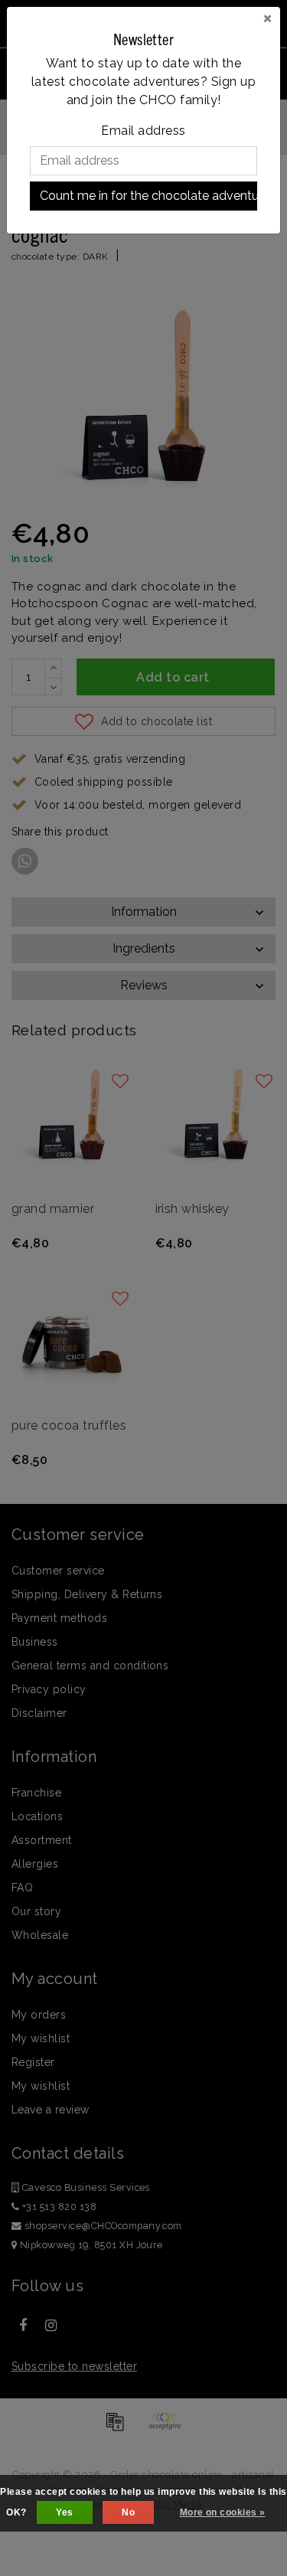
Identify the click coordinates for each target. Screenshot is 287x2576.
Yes (64, 2512)
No (128, 2512)
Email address (143, 131)
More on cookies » (223, 2512)
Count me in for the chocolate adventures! (148, 196)
